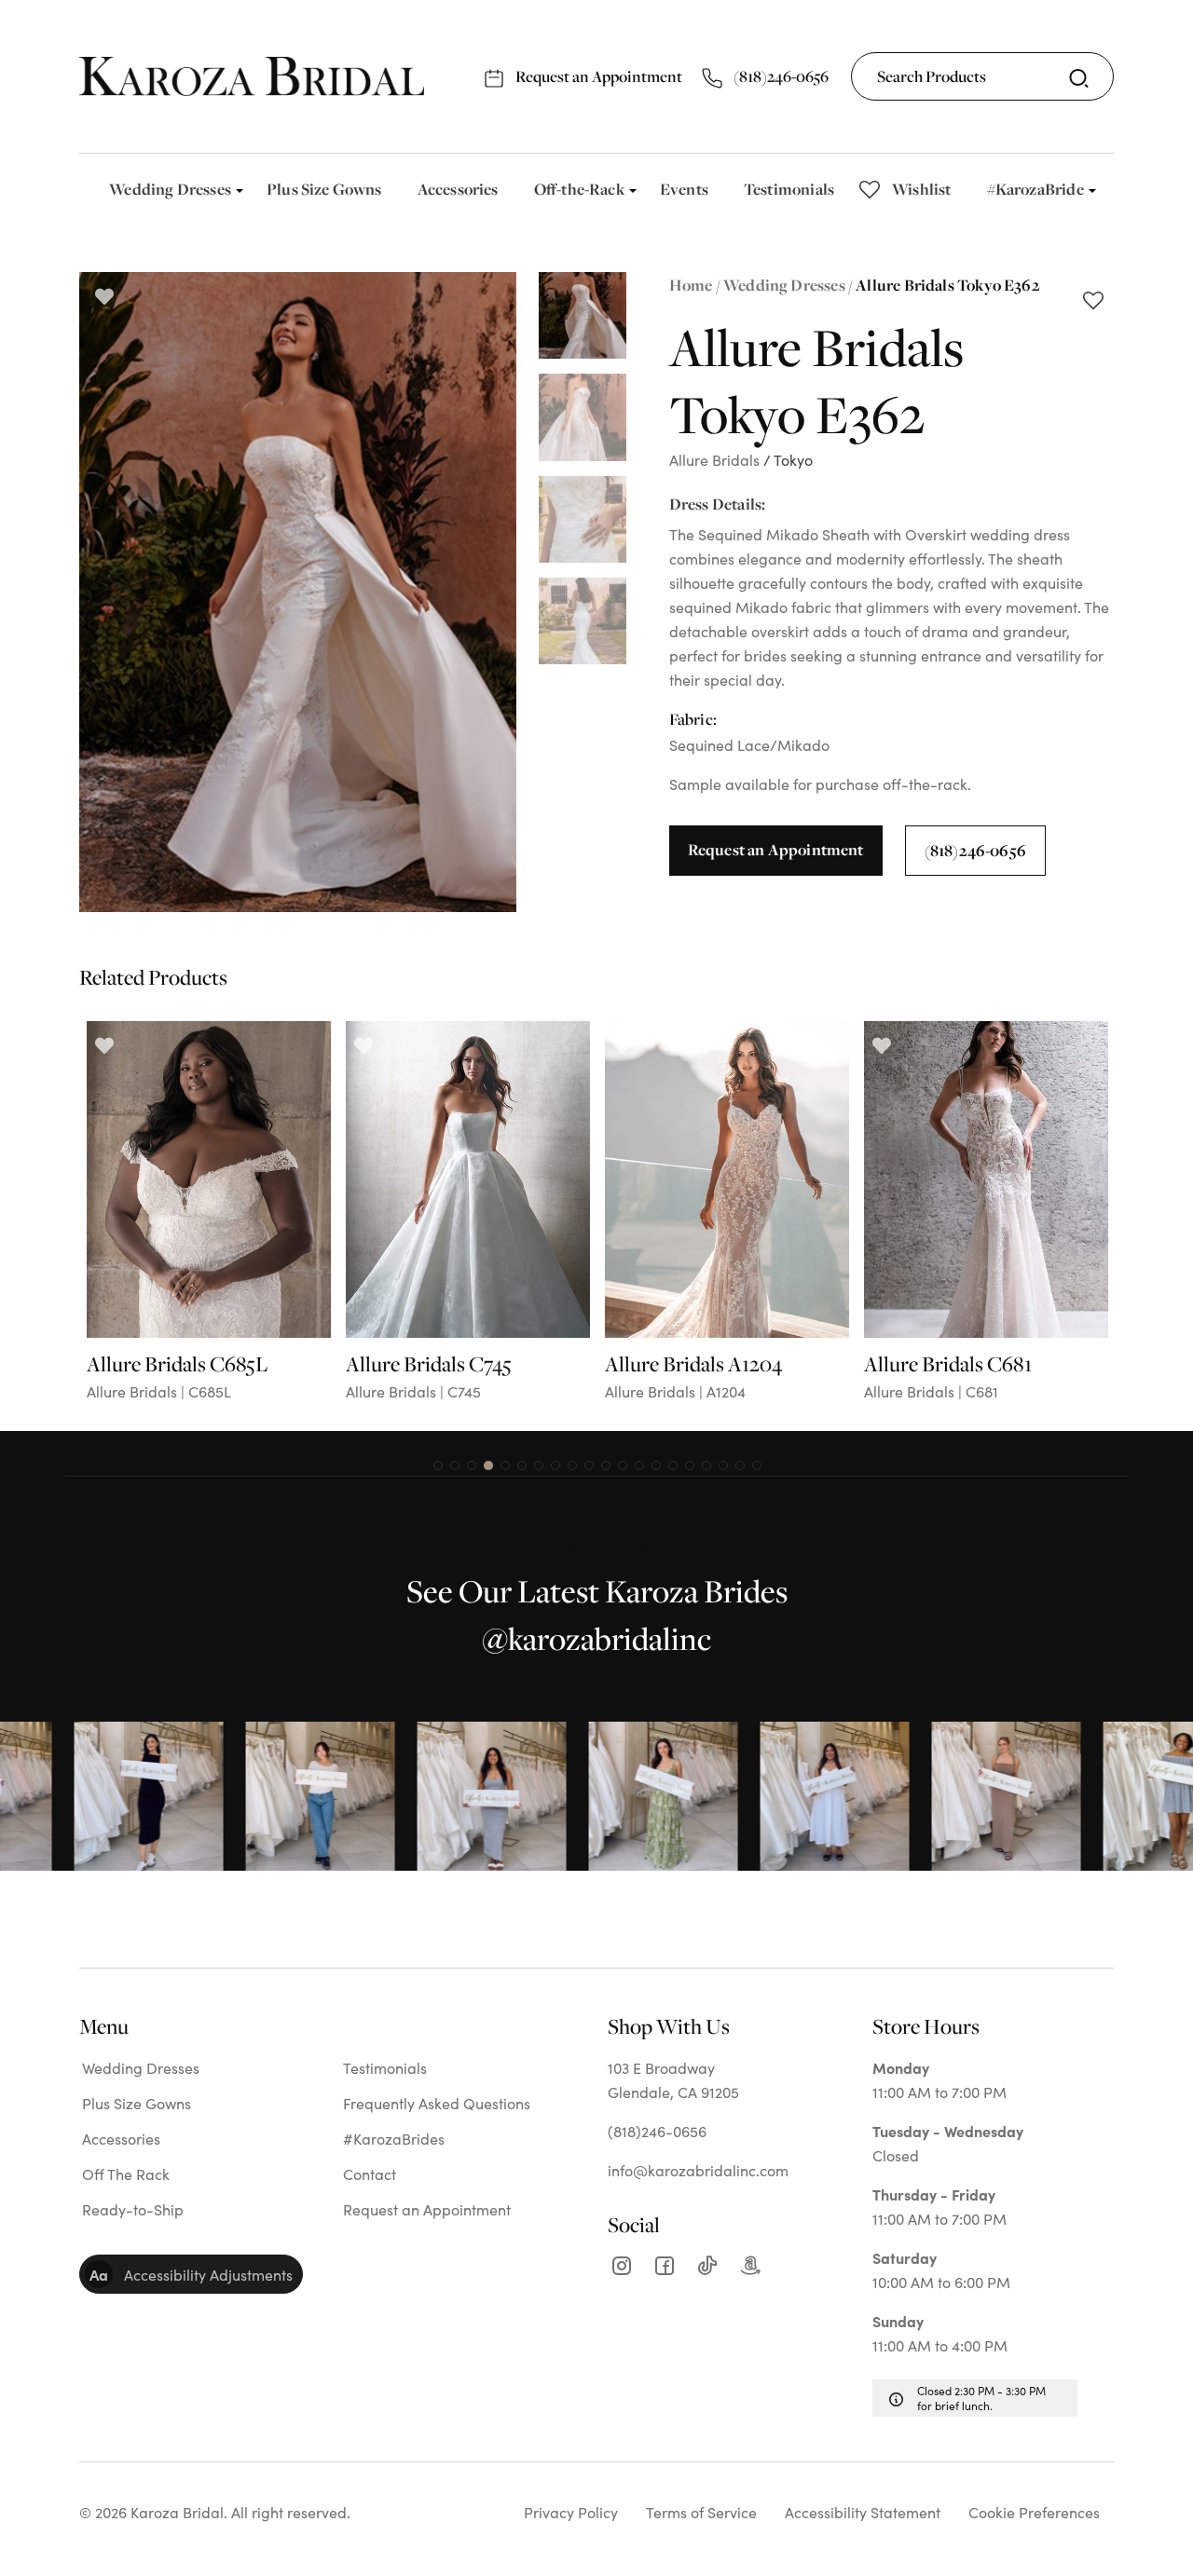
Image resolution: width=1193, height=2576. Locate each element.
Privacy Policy (571, 2512)
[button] (191, 2274)
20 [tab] (757, 1465)
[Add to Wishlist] (1093, 302)
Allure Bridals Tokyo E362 (948, 285)
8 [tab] (555, 1465)
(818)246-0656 (780, 76)
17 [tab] (706, 1465)
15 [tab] (673, 1465)
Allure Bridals (714, 459)
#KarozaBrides (394, 2138)
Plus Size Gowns (324, 189)
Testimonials (789, 189)
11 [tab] (606, 1465)
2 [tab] (455, 1465)
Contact (370, 2174)
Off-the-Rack (579, 189)
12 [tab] (623, 1465)
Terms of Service (701, 2512)
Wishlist (921, 189)
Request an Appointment (597, 76)
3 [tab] (472, 1465)
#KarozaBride (1035, 189)
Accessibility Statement (863, 2512)
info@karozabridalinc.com (698, 2170)
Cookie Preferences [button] (1034, 2512)
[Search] (1079, 78)
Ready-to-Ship (133, 2209)
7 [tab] (539, 1465)
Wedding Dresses (170, 189)
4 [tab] (488, 1465)
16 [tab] (690, 1465)
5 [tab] (505, 1465)
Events (684, 189)
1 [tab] (438, 1465)
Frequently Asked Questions (437, 2103)
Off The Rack (126, 2174)
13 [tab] (639, 1465)
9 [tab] (572, 1465)
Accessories (458, 189)
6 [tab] (522, 1465)
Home (691, 285)
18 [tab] (723, 1465)
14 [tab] (656, 1465)
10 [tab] (589, 1465)
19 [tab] (740, 1465)
